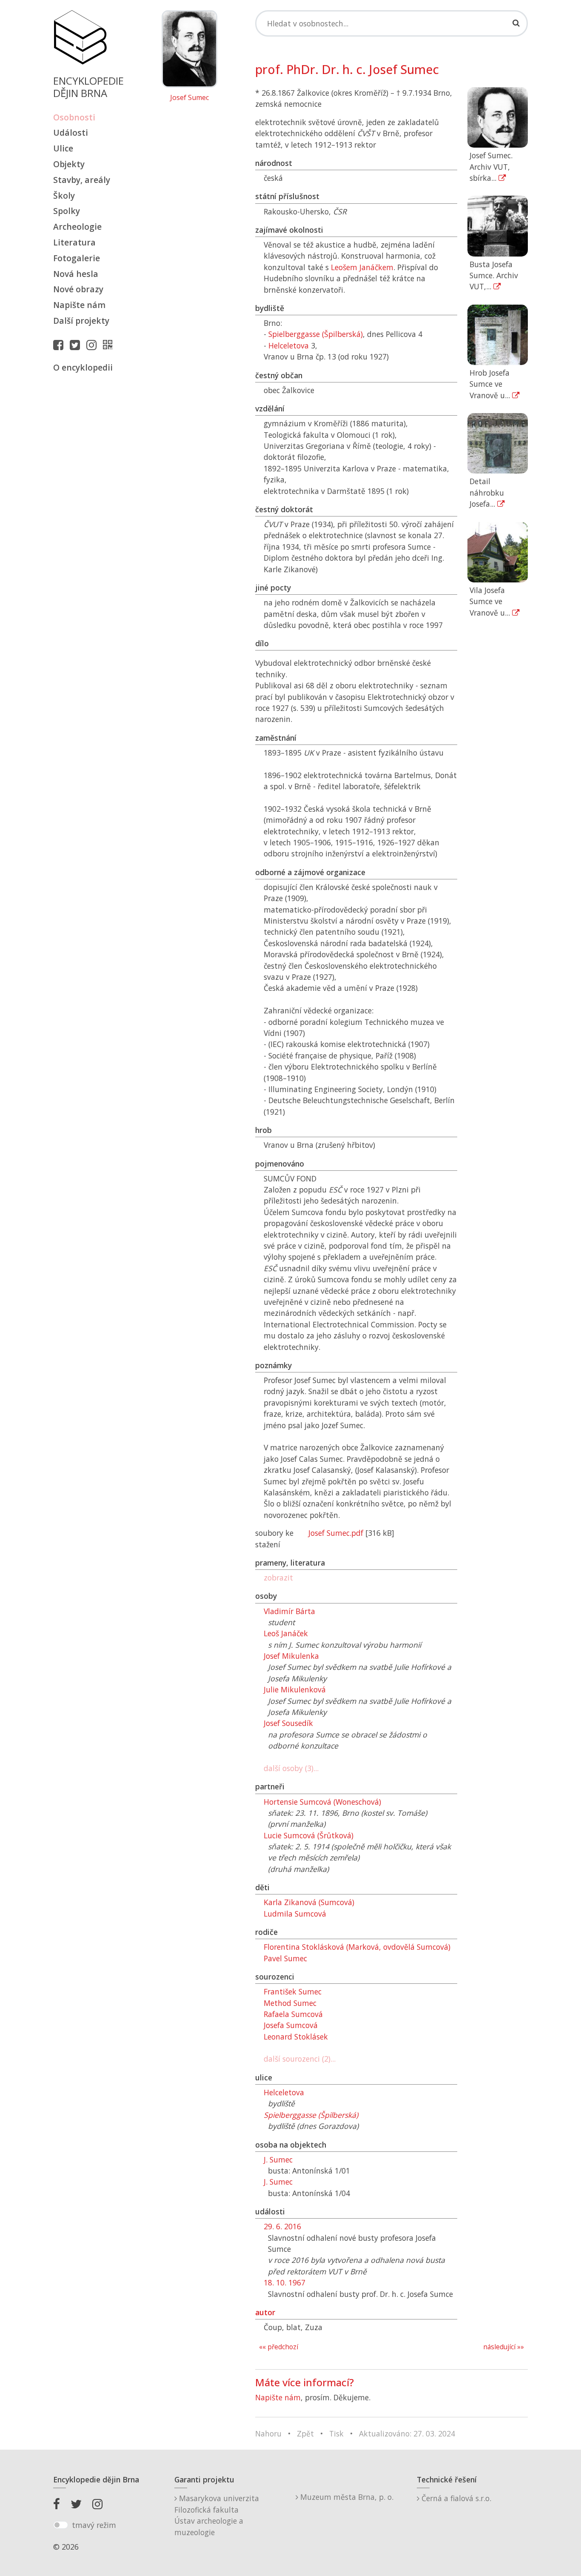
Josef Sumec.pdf (336, 1533)
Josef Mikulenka (291, 1656)
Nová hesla (76, 274)
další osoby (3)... (291, 1768)
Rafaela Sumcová (293, 2014)
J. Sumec (278, 2160)
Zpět (305, 2433)
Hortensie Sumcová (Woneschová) (322, 1802)
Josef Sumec (189, 98)
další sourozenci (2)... (300, 2059)
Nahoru (268, 2433)
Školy (64, 195)
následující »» (504, 2347)
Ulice (63, 148)
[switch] (61, 2525)
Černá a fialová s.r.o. (455, 2498)
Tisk (336, 2433)
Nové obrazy (78, 289)
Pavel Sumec (285, 1958)
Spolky (67, 211)
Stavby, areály (82, 180)
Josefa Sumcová (291, 2025)
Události (71, 133)
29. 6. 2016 (282, 2226)
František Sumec (293, 1991)
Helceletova (289, 345)
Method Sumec (290, 2003)
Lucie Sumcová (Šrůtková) (309, 1835)
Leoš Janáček (286, 1633)
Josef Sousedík (288, 1723)
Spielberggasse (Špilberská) (316, 334)
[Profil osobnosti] (110, 345)
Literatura (74, 242)
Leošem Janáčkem (362, 267)
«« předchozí (279, 2347)
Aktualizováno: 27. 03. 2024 (407, 2433)
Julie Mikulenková (295, 1689)
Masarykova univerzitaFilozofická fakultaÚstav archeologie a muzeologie (217, 2515)
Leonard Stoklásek (296, 2037)
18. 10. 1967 (285, 2282)
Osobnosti (74, 117)
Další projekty (81, 321)
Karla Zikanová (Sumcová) (309, 1902)
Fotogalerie (77, 258)
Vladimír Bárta (289, 1611)
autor (265, 2312)
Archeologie (77, 227)
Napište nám (79, 305)
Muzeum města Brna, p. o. (346, 2497)
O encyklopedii (83, 367)
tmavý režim (94, 2525)
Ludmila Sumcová (295, 1914)
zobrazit (278, 1578)
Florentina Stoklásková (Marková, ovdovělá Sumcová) (357, 1947)
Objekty (69, 164)
